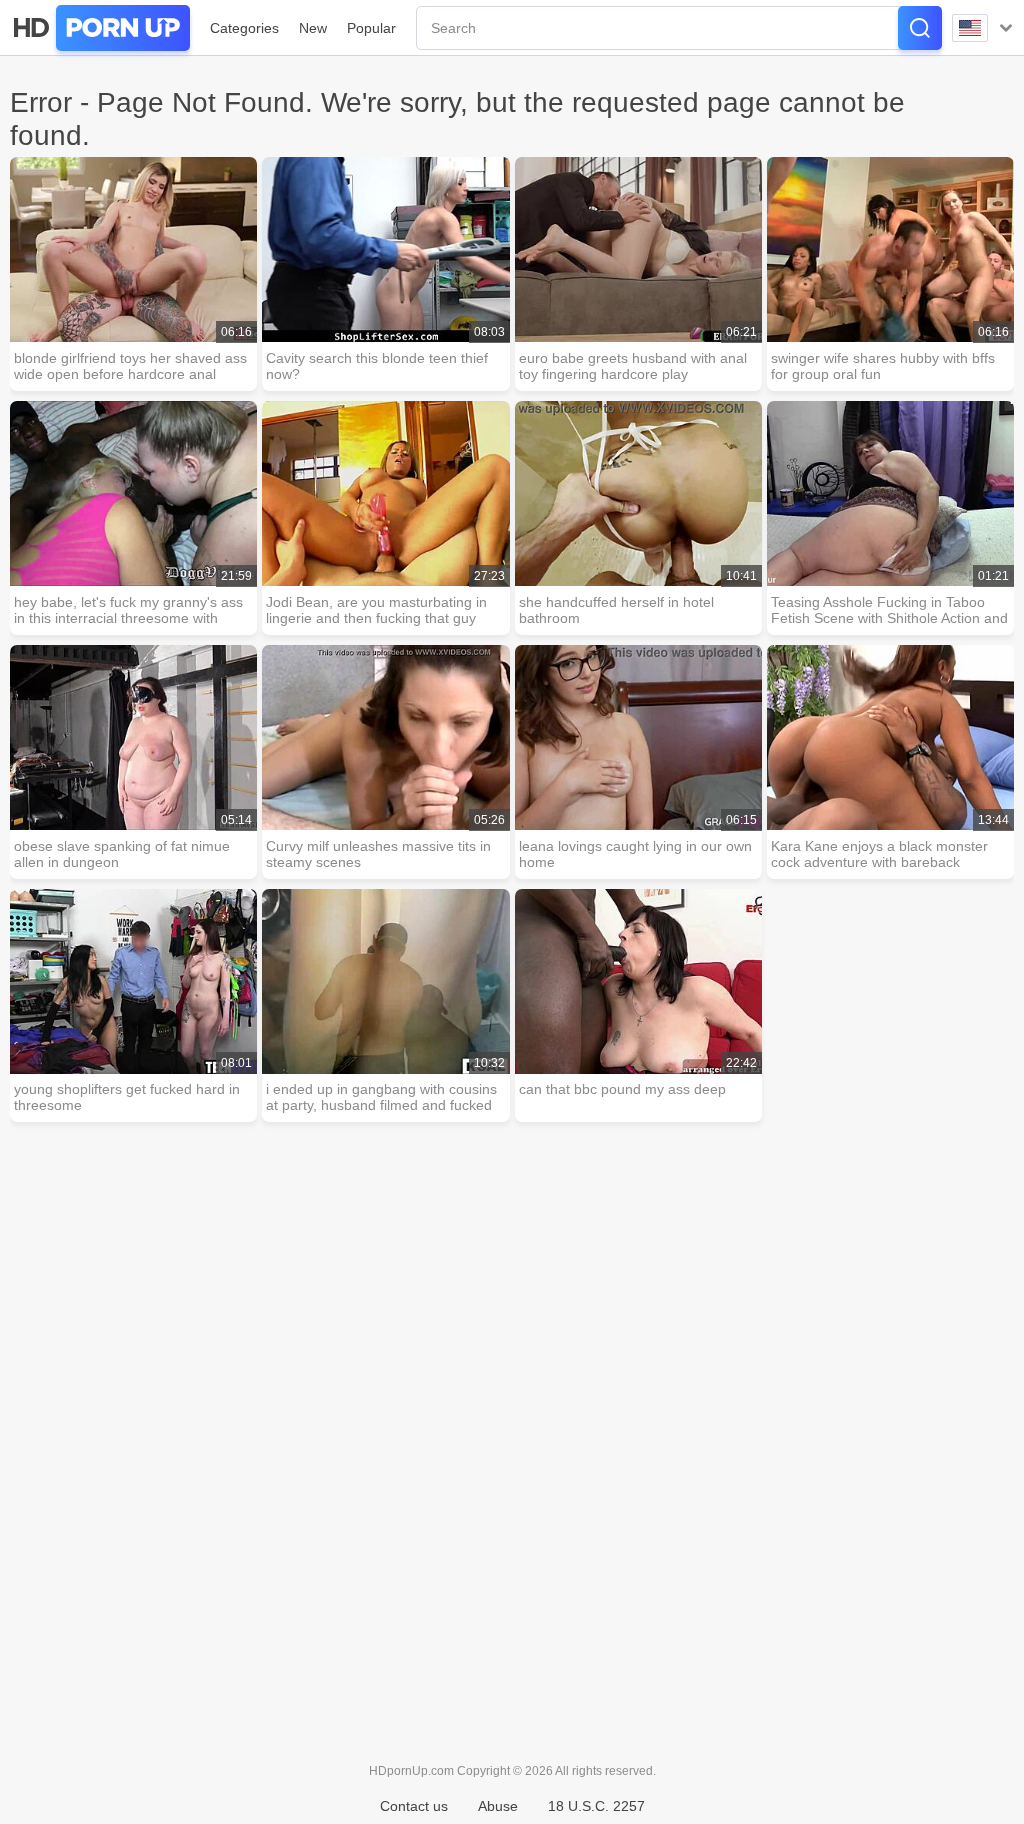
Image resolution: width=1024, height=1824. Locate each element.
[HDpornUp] (100, 28)
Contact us (414, 1806)
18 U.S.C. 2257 (596, 1806)
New (313, 28)
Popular (371, 28)
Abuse (498, 1806)
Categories (244, 28)
